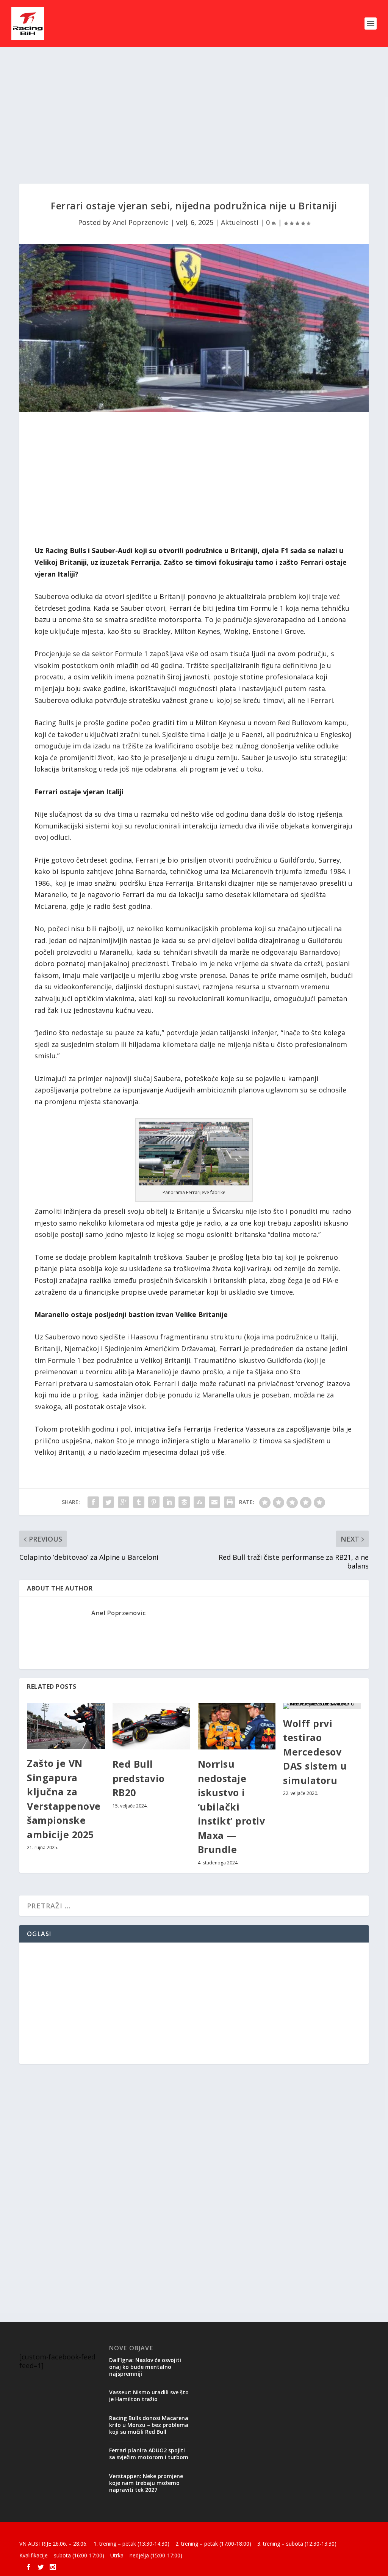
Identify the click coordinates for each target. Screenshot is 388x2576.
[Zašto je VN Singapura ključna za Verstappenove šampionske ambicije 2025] (66, 1726)
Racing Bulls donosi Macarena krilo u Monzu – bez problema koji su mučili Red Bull (149, 2425)
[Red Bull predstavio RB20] (151, 1726)
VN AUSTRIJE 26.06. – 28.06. (53, 2544)
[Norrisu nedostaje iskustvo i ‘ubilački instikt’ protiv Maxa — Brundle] (237, 1726)
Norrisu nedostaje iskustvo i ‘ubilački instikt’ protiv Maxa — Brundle (232, 1807)
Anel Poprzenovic (141, 222)
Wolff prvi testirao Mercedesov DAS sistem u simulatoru (315, 1752)
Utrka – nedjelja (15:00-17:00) (146, 2555)
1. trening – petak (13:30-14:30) (131, 2544)
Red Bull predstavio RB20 (139, 1778)
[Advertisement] (194, 115)
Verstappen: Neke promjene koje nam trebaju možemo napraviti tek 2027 (146, 2483)
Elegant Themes (72, 2532)
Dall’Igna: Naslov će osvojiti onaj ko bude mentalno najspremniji (145, 2367)
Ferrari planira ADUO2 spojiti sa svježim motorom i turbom (149, 2454)
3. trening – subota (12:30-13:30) (297, 2544)
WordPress (143, 2532)
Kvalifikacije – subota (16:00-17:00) (62, 2555)
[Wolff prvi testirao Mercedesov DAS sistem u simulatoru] (322, 1706)
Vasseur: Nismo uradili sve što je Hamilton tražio (149, 2396)
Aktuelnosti (240, 222)
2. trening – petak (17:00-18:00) (213, 2544)
